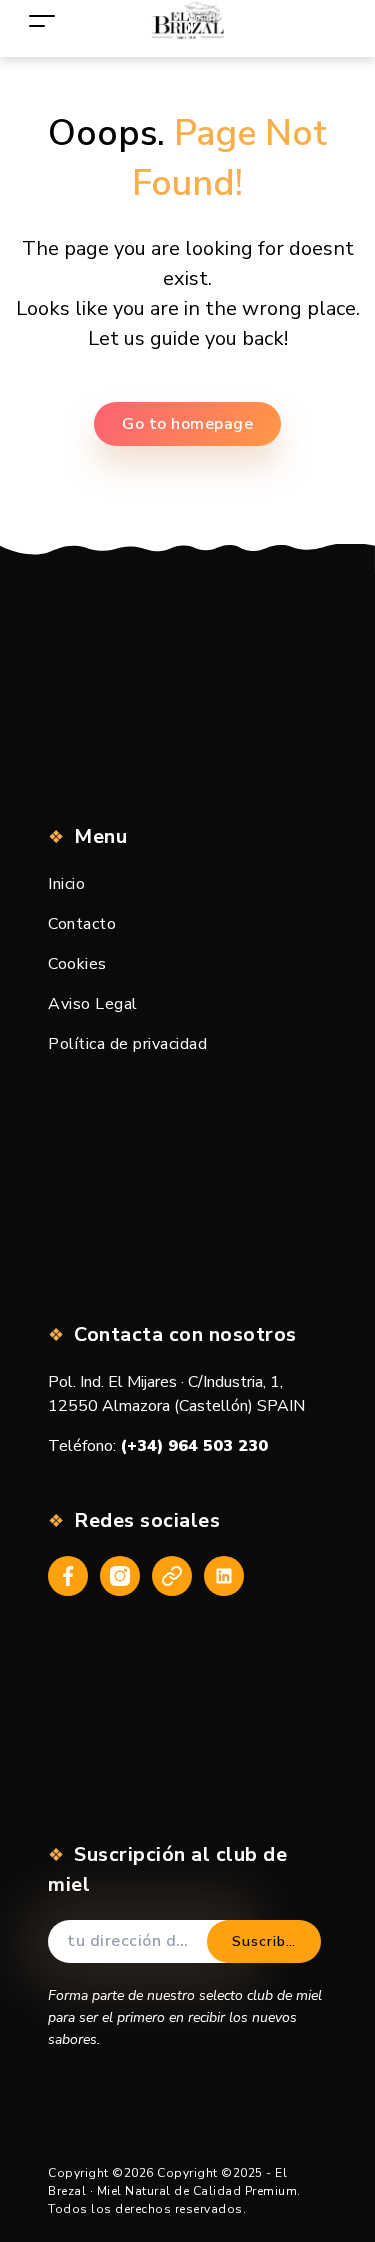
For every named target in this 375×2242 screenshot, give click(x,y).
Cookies (77, 964)
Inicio (66, 884)
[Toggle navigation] (42, 20)
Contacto (82, 924)
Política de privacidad (127, 1044)
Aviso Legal (93, 1004)
